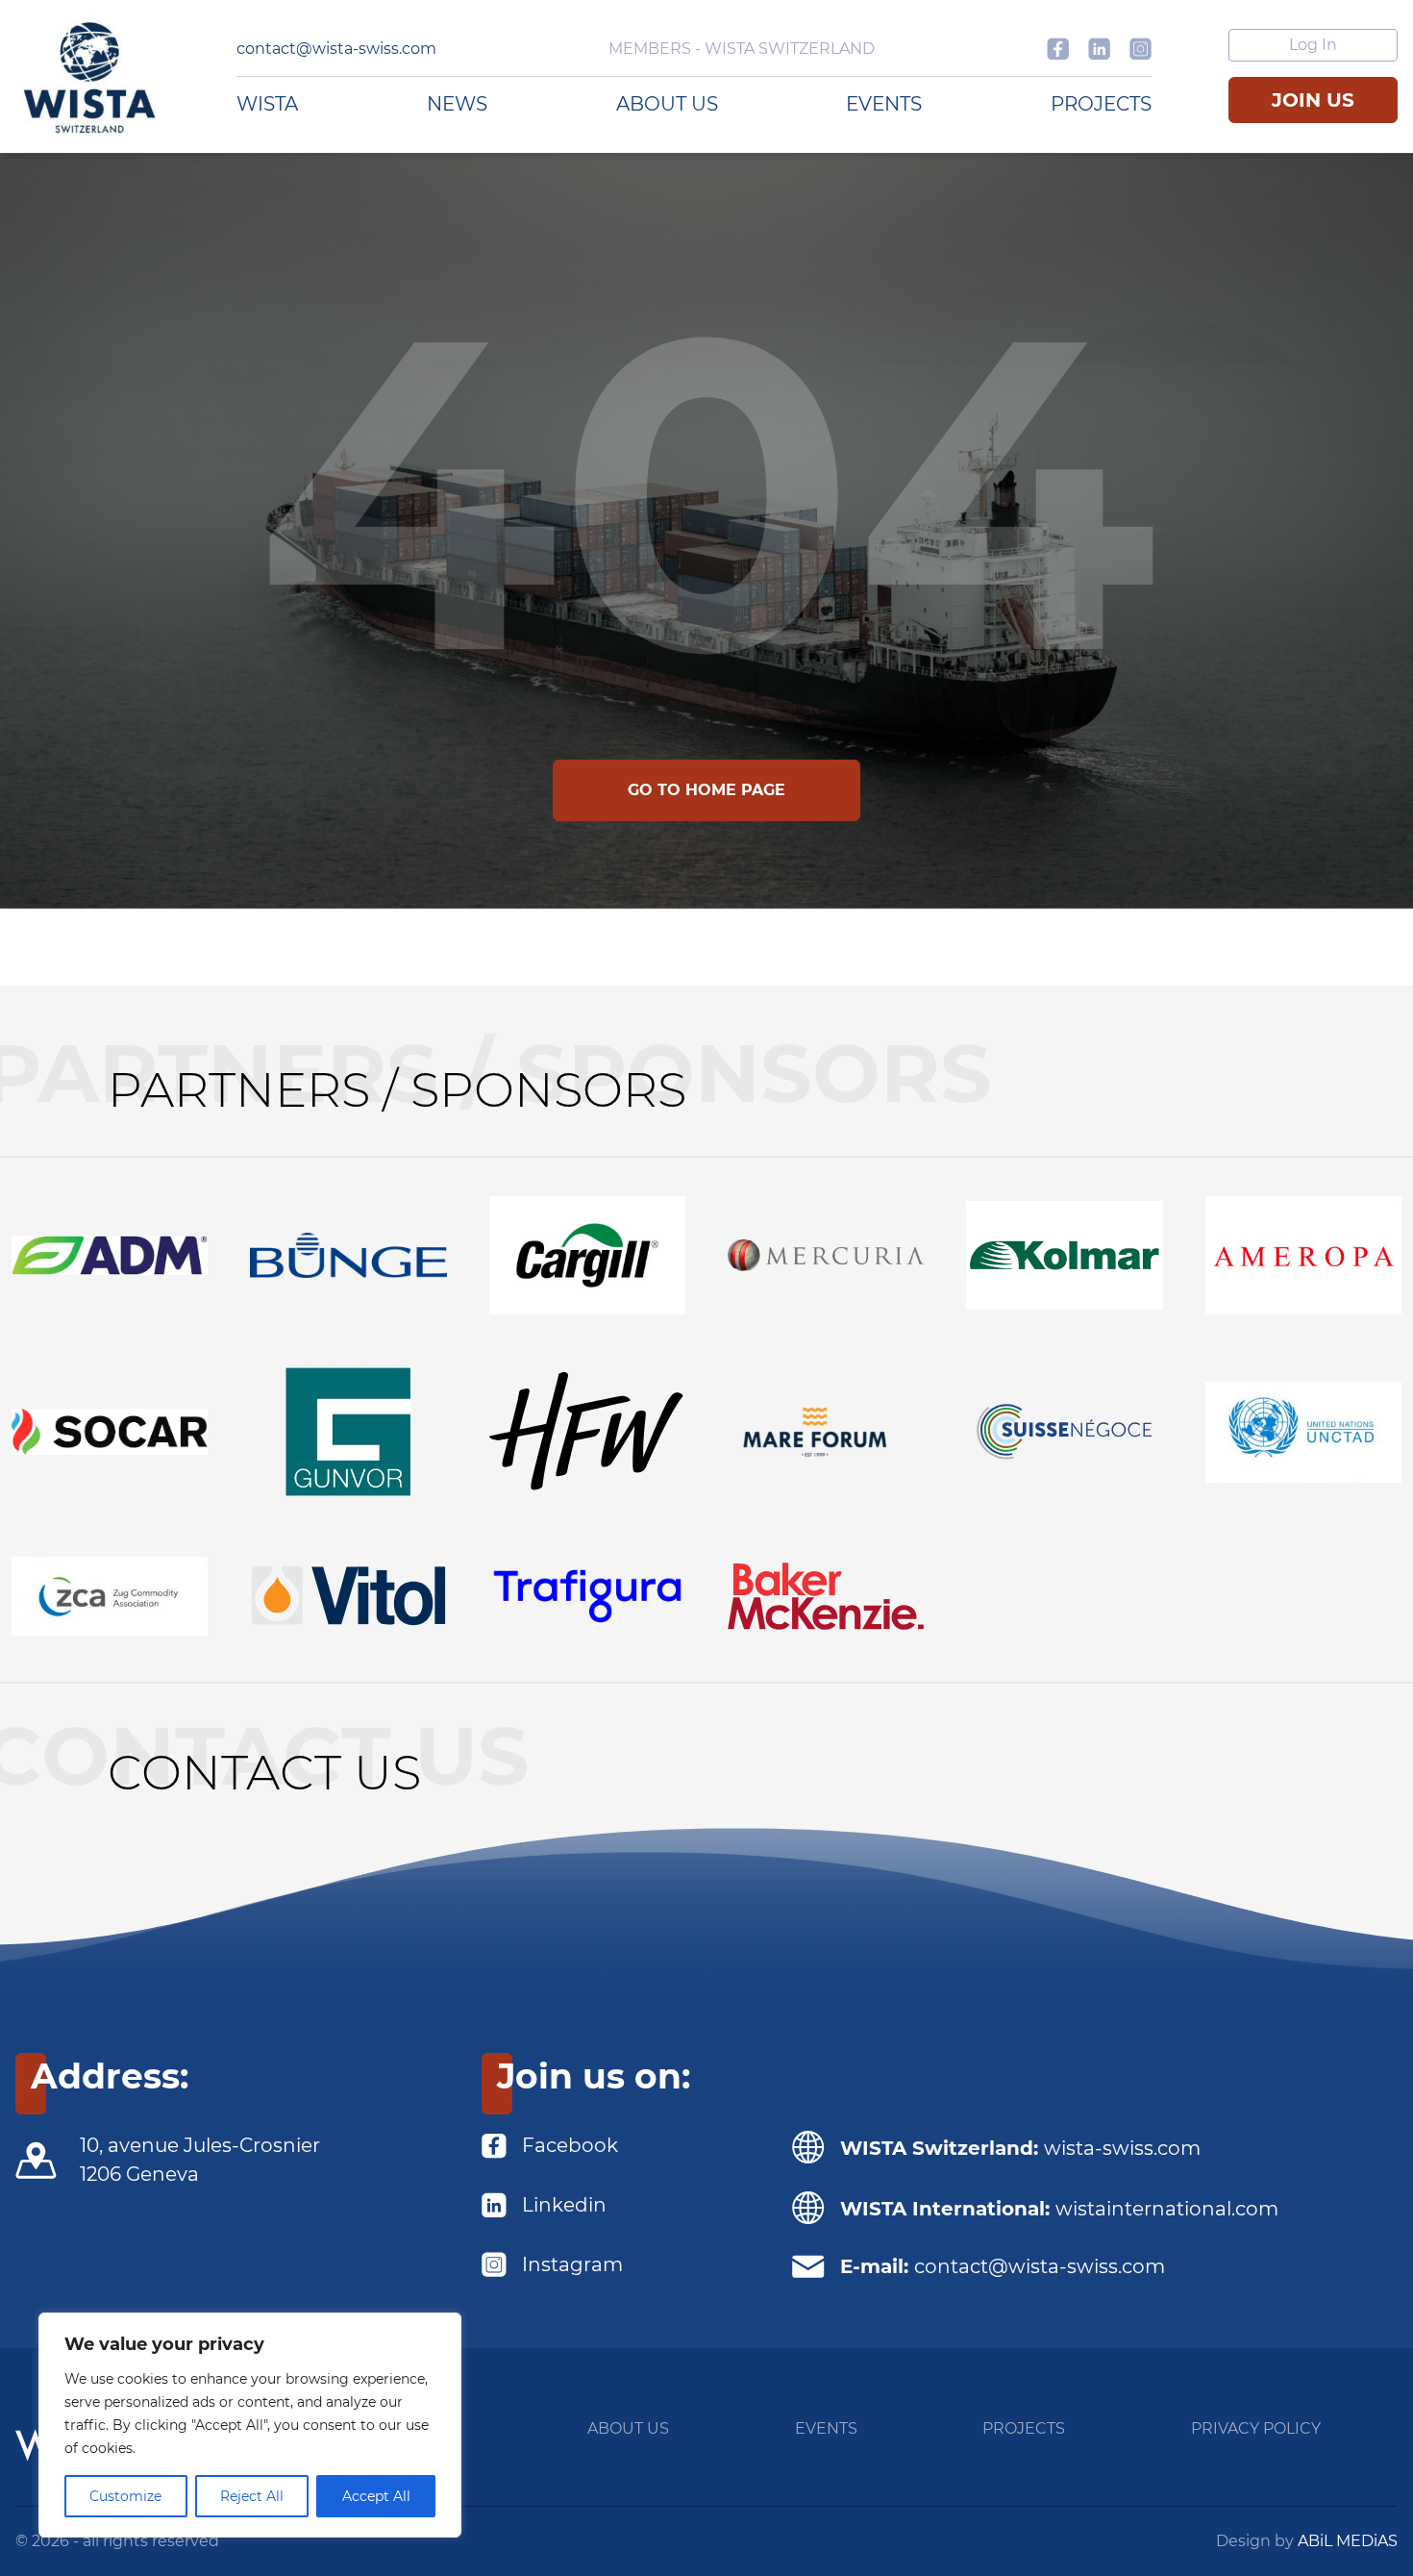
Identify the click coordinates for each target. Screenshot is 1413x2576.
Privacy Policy (1256, 2428)
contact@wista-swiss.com (336, 49)
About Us (667, 104)
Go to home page (706, 790)
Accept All (376, 2496)
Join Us (1313, 100)
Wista (267, 104)
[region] (250, 2425)
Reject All (252, 2496)
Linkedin (564, 2205)
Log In (1313, 45)
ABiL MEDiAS (1348, 2541)
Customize (125, 2496)
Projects (1101, 104)
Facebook (570, 2145)
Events (884, 104)
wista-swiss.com (1122, 2148)
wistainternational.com (1167, 2209)
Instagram (572, 2264)
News (457, 104)
